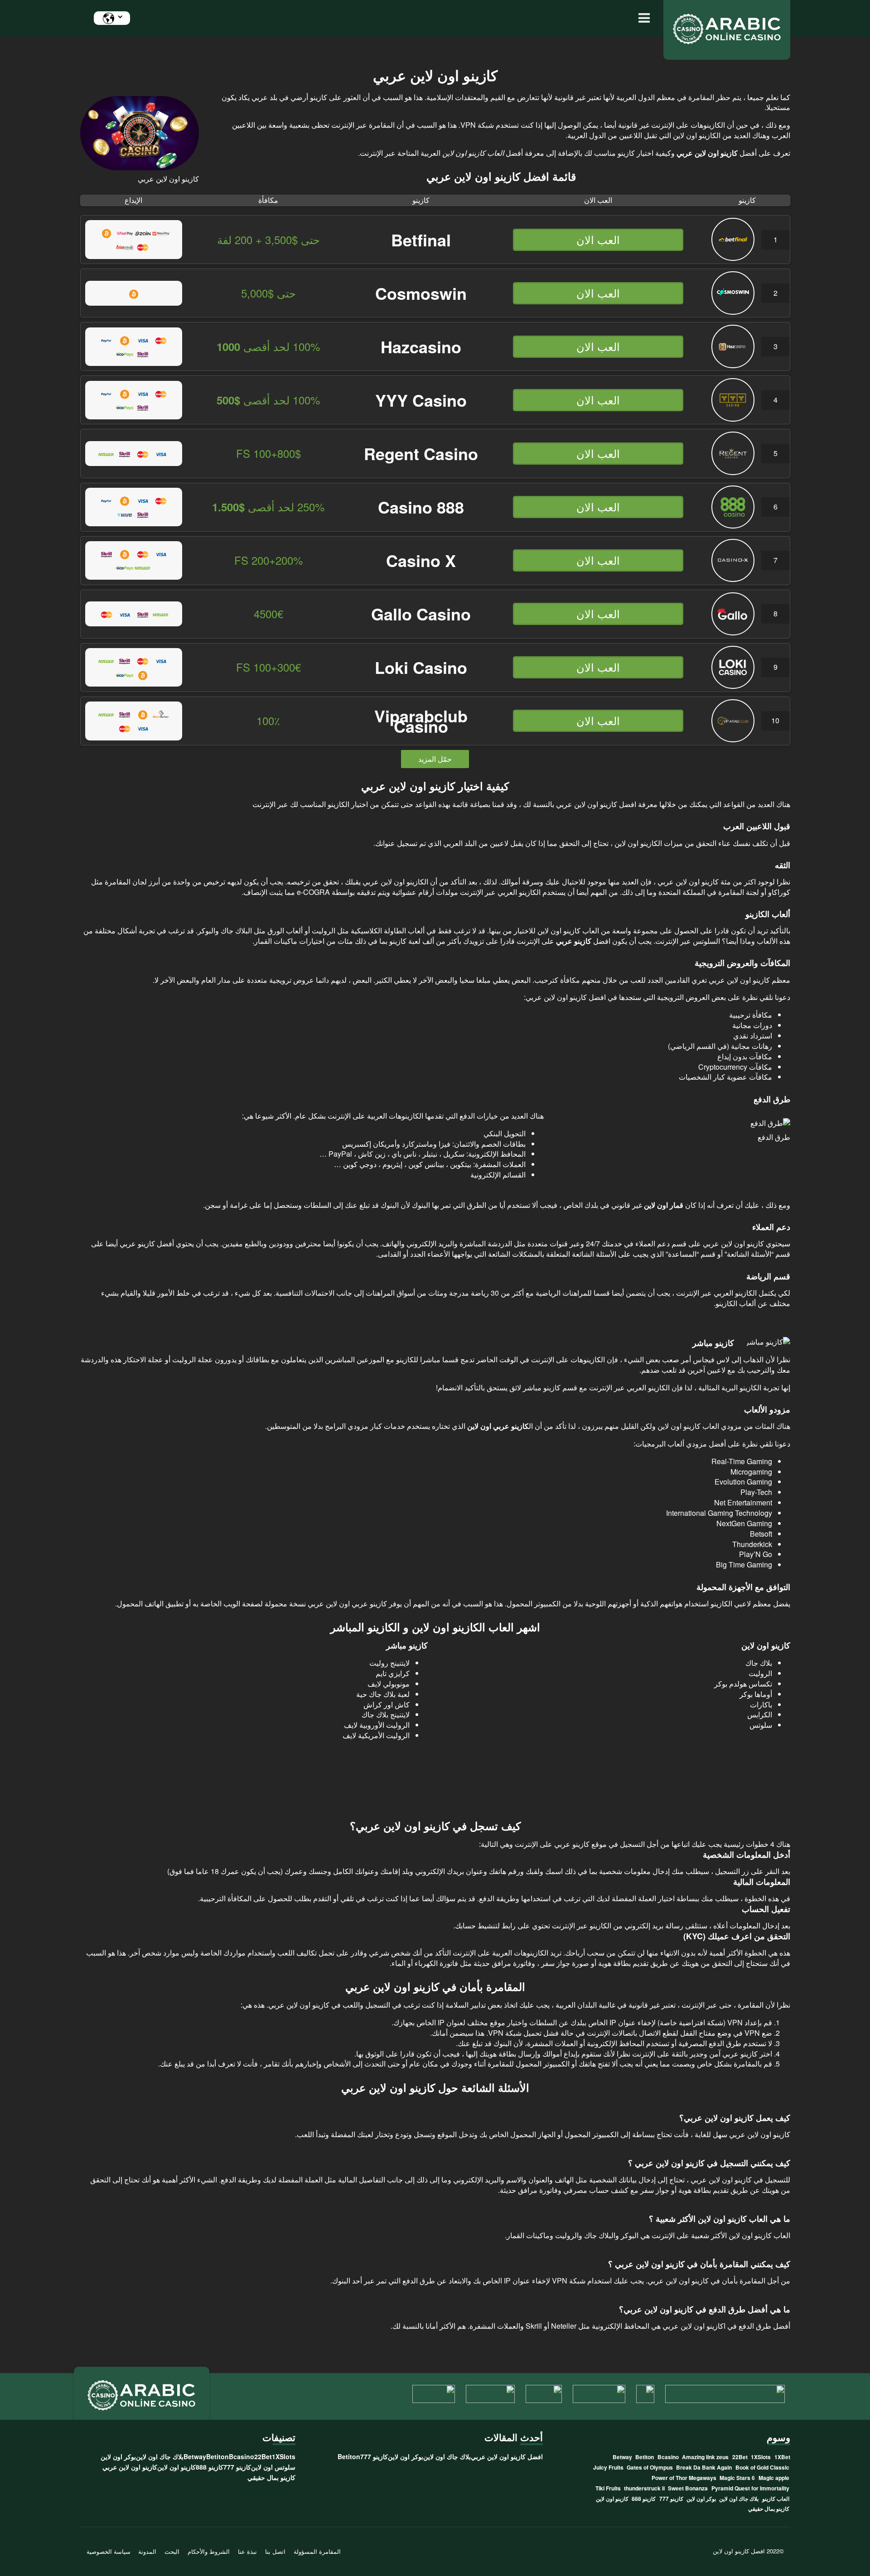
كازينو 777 (671, 2499)
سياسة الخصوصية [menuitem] (109, 2551)
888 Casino (421, 507)
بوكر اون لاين (701, 2499)
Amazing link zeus (705, 2457)
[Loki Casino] (733, 686)
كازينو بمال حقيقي (769, 2509)
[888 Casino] (733, 526)
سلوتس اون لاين (273, 2467)
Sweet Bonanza (688, 2488)
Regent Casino (421, 453)
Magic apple (774, 2478)
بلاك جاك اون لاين (739, 2499)
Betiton (645, 2457)
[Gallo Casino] (733, 632)
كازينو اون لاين (612, 2499)
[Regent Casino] (733, 472)
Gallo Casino (421, 614)
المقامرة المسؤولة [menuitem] (317, 2551)
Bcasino (668, 2457)
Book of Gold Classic (762, 2467)
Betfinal (421, 240)
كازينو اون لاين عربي (130, 2467)
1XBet (782, 2457)
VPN (734, 2022)
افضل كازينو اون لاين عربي (507, 2456)
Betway (622, 2457)
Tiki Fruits (608, 2488)
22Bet (740, 2457)
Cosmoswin (421, 293)
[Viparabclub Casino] (733, 739)
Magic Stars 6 (737, 2478)
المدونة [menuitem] (147, 2551)
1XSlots (761, 2457)
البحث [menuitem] (172, 2551)
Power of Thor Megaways (684, 2478)
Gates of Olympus (650, 2467)
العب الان (598, 239)
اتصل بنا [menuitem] (275, 2551)
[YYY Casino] (733, 419)
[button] (642, 18)
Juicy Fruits (608, 2467)
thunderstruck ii (644, 2488)
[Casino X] (733, 579)
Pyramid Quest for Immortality (750, 2488)
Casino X (421, 560)
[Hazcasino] (733, 365)
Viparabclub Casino (421, 721)
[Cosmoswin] (733, 312)
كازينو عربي (740, 2054)
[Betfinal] (733, 258)
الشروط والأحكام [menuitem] (209, 2551)
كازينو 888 (644, 2499)
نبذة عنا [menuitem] (247, 2551)
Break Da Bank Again (704, 2467)
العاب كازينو (776, 2499)
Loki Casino (421, 667)
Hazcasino (421, 346)
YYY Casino (421, 400)
